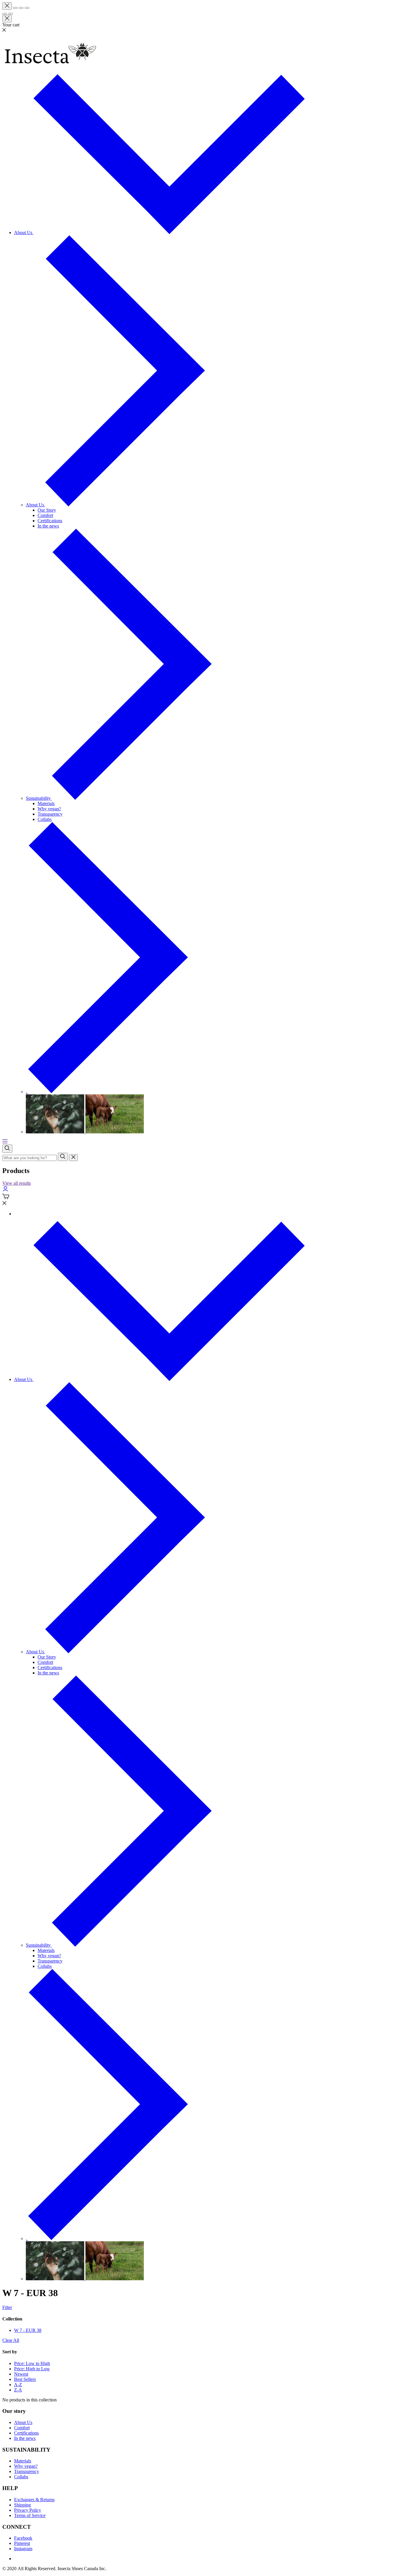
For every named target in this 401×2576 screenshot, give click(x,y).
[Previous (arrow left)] (5, 14)
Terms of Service (30, 2515)
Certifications (26, 2433)
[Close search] (73, 1158)
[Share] (15, 8)
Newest (21, 2374)
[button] (201, 30)
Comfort (22, 2428)
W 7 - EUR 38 (28, 2330)
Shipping (22, 2505)
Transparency (27, 2471)
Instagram (23, 2549)
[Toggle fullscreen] (21, 8)
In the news (25, 2438)
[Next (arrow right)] (11, 14)
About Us (24, 233)
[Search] (63, 1157)
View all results (17, 1183)
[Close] (7, 6)
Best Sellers (25, 2379)
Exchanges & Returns (34, 2500)
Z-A (18, 2390)
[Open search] (7, 1149)
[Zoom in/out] (27, 8)
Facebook (23, 2538)
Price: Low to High (32, 2363)
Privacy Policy (28, 2510)
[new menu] (5, 1142)
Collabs (21, 2477)
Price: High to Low (32, 2369)
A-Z (18, 2385)
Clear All (11, 2340)
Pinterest (22, 2543)
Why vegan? (26, 2466)
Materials (23, 2461)
